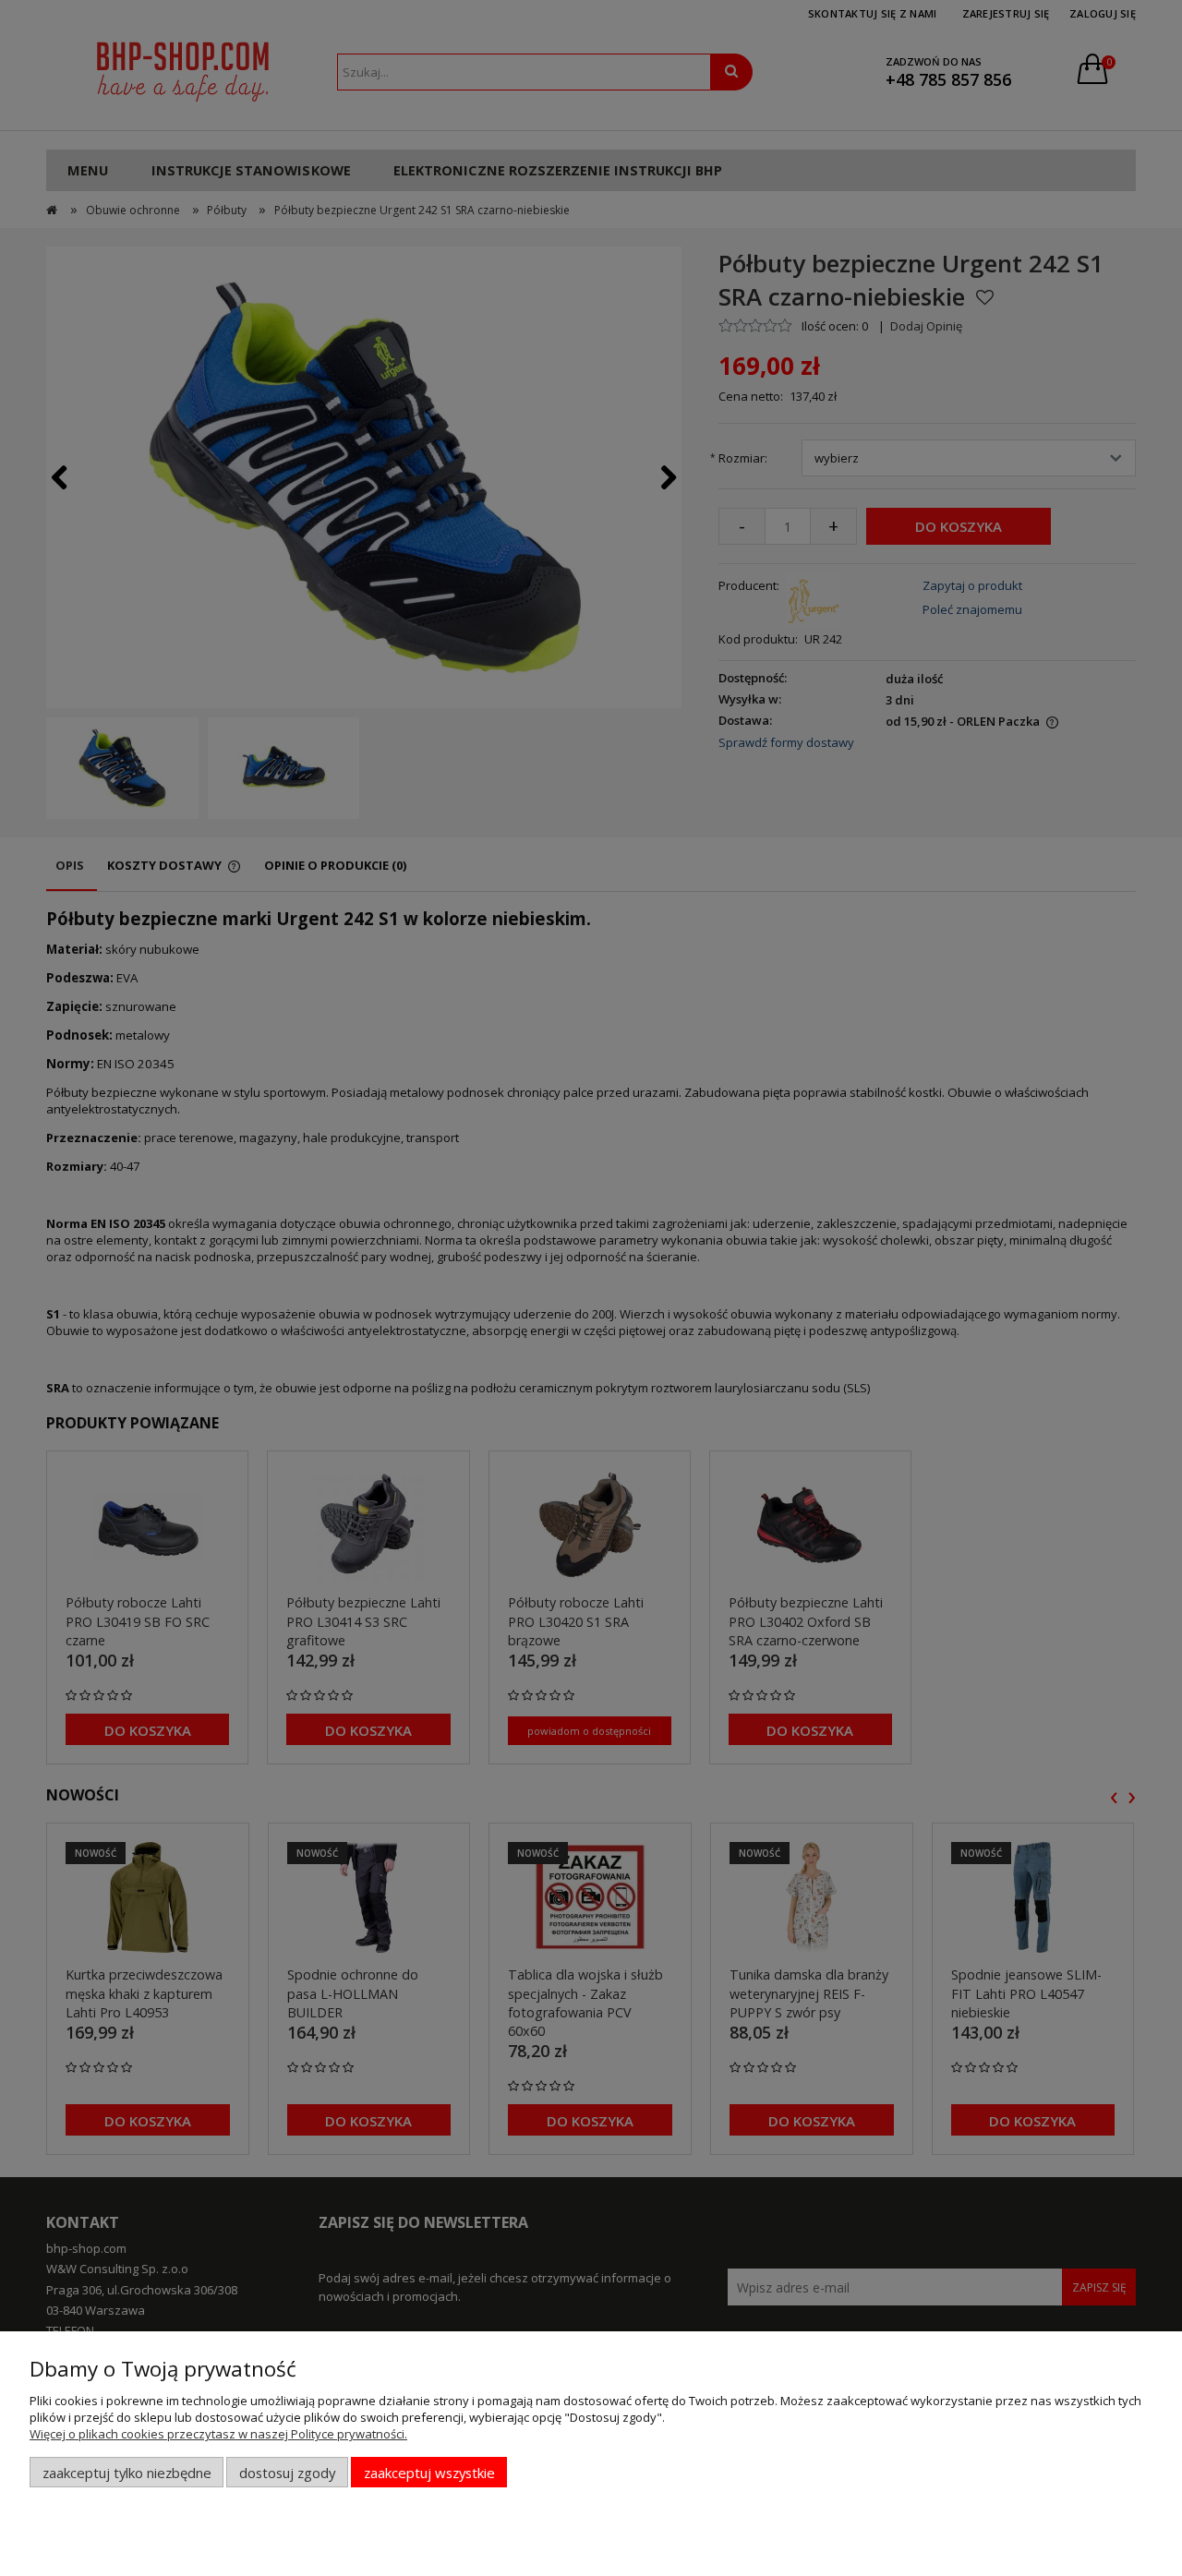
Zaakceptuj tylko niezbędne (127, 2473)
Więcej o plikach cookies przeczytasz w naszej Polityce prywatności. (218, 2434)
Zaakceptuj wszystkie (429, 2473)
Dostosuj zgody (287, 2473)
